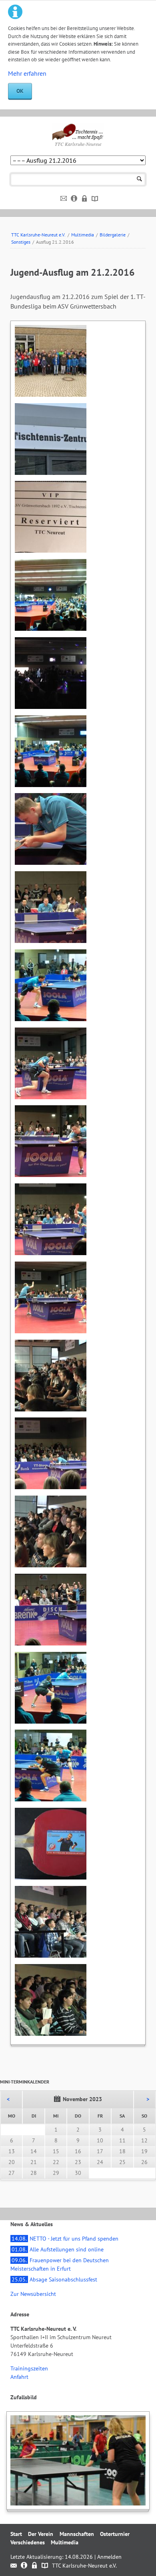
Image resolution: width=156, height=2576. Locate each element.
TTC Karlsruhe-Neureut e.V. (38, 235)
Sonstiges (21, 242)
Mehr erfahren (27, 73)
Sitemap (95, 199)
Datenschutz (85, 199)
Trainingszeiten (29, 2368)
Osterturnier (115, 2534)
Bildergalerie (113, 235)
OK (20, 91)
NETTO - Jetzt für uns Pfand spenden (65, 2239)
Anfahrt (19, 2377)
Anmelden (109, 2557)
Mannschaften (77, 2534)
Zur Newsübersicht (33, 2294)
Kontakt (64, 199)
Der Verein (41, 2534)
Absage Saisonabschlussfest (54, 2279)
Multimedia (83, 235)
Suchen (139, 179)
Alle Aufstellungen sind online (58, 2249)
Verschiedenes (28, 2542)
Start (16, 2534)
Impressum (74, 199)
